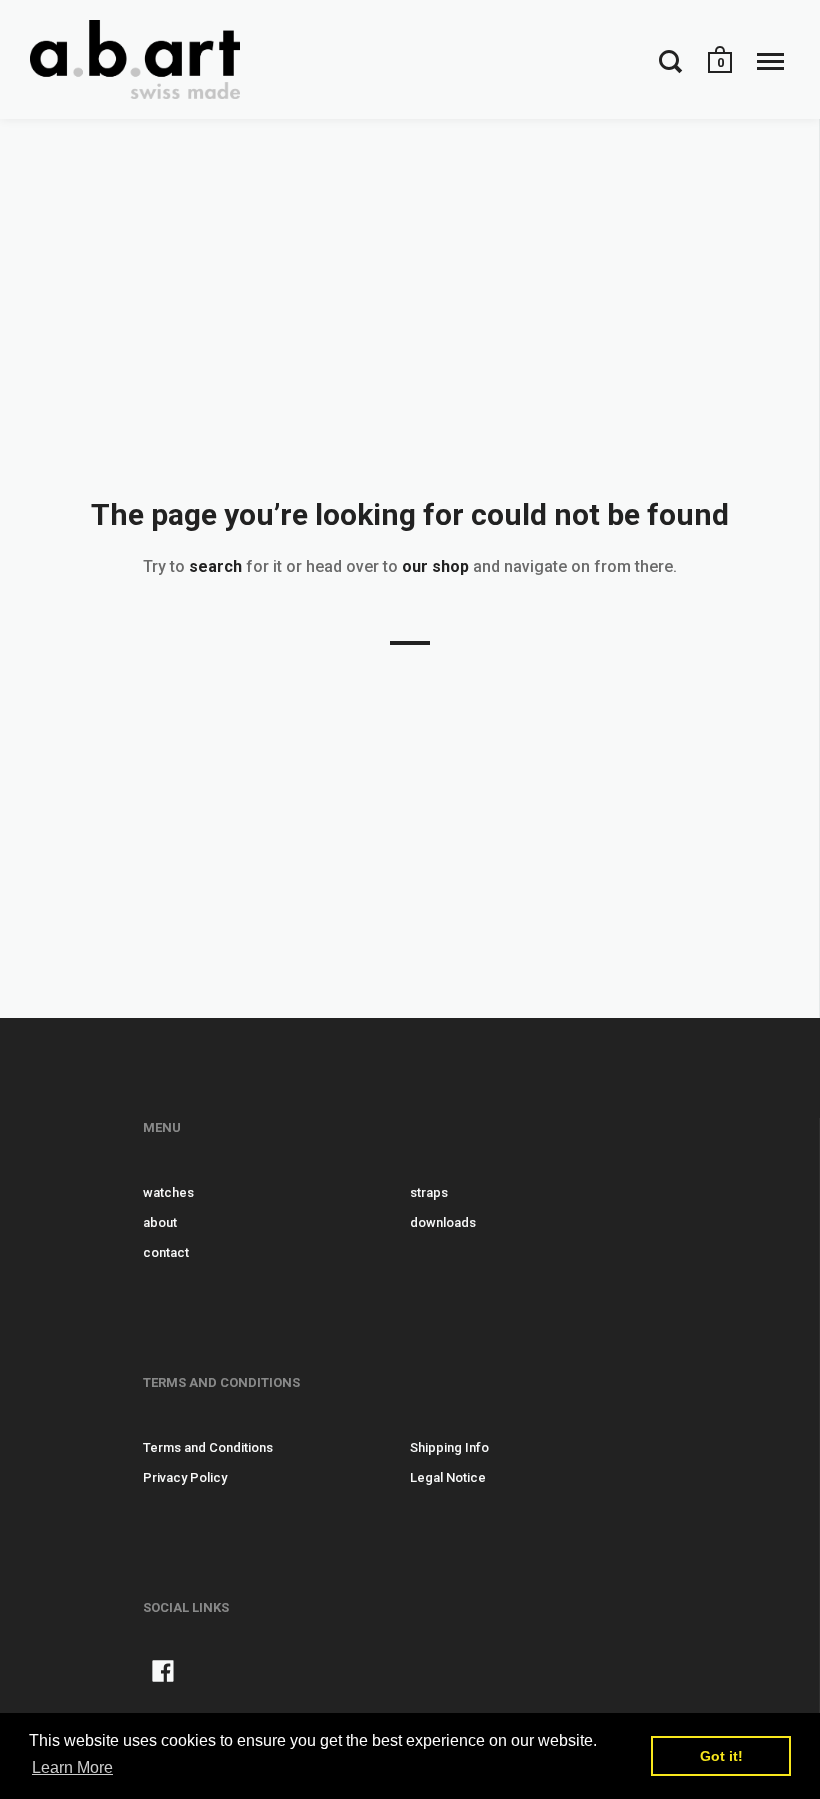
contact (166, 1252)
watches (168, 1192)
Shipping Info (449, 1447)
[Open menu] (770, 61)
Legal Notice (448, 1477)
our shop (435, 566)
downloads (443, 1222)
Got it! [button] (721, 1756)
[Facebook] (163, 1674)
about (160, 1222)
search (215, 566)
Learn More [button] (72, 1767)
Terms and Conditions (208, 1447)
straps (429, 1192)
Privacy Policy (185, 1477)
